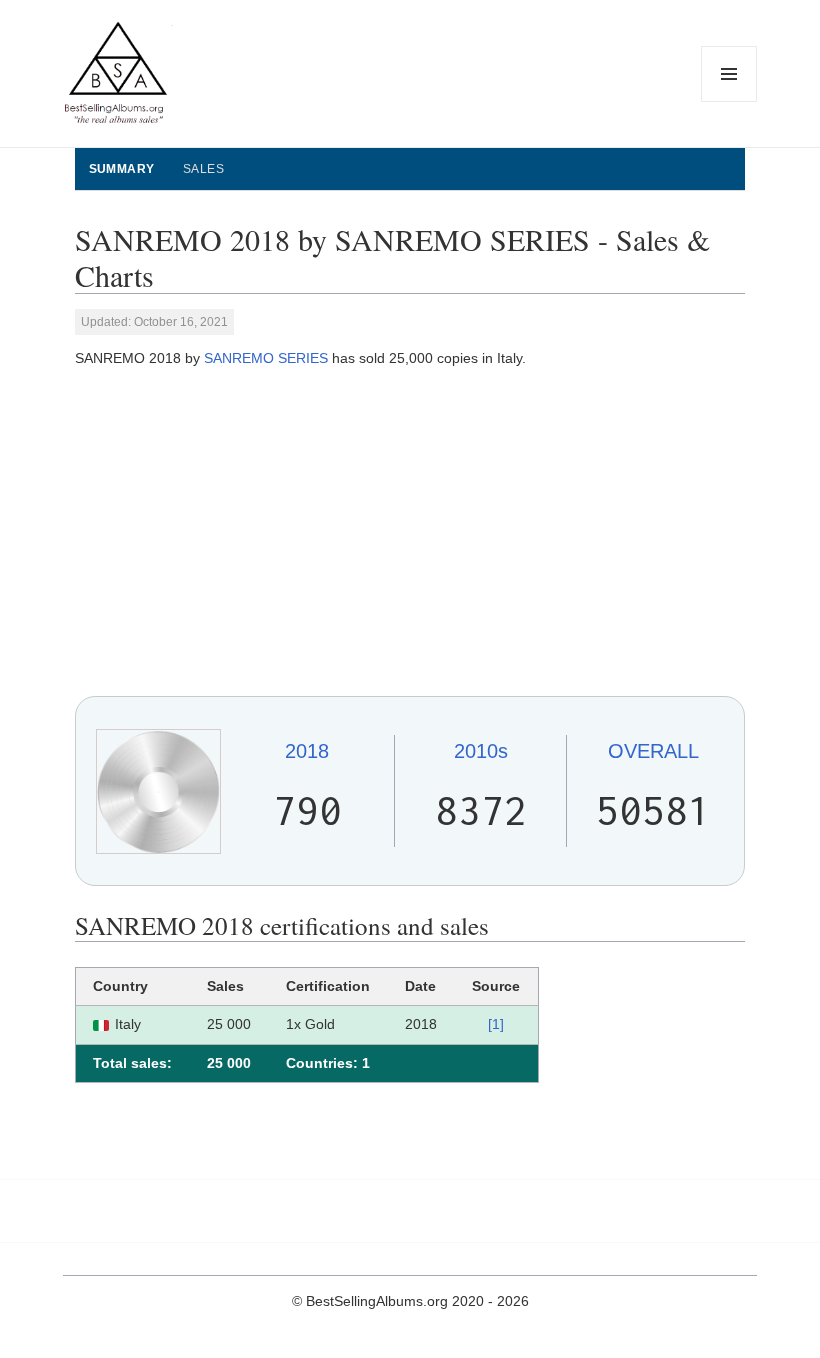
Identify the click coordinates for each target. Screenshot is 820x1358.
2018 (307, 751)
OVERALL (653, 751)
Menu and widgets (729, 101)
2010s (481, 751)
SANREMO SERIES (266, 358)
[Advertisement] (410, 533)
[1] (496, 1024)
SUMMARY (122, 169)
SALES (203, 169)
